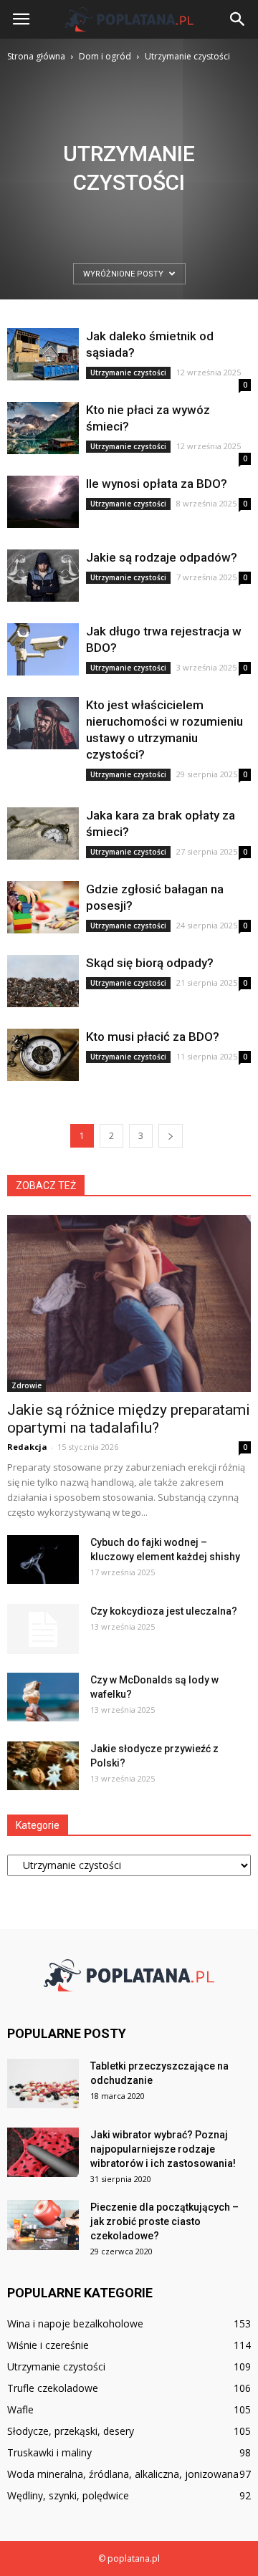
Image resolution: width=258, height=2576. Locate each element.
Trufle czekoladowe (53, 2388)
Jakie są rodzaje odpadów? (162, 557)
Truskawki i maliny (49, 2452)
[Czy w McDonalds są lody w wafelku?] (43, 1697)
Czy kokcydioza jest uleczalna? (164, 1611)
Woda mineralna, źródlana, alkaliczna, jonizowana (123, 2474)
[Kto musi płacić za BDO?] (43, 1055)
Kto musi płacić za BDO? (153, 1037)
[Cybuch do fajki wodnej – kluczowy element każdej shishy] (43, 1560)
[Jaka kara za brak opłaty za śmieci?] (43, 833)
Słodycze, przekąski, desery (71, 2431)
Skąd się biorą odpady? (150, 963)
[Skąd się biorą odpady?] (43, 981)
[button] (238, 19)
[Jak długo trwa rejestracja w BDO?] (43, 649)
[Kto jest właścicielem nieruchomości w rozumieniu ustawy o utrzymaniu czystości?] (43, 723)
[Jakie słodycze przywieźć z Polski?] (43, 1766)
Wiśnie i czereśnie (48, 2345)
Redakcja (27, 1447)
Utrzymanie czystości (128, 373)
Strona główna (36, 56)
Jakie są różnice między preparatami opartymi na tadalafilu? (129, 1419)
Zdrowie (27, 1385)
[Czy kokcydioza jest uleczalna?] (43, 1629)
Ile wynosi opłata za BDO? (157, 484)
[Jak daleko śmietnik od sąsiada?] (43, 354)
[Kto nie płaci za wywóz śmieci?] (43, 428)
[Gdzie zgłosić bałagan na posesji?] (43, 907)
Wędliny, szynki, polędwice (68, 2495)
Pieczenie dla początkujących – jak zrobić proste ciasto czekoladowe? (164, 2221)
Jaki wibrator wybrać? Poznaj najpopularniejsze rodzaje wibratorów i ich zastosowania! (163, 2149)
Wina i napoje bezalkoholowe (75, 2323)
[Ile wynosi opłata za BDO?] (43, 502)
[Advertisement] (129, 201)
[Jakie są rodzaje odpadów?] (43, 576)
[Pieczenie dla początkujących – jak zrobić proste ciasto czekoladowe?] (43, 2225)
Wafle (20, 2409)
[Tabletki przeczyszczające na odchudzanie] (43, 2084)
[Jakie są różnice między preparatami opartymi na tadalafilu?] (129, 1303)
